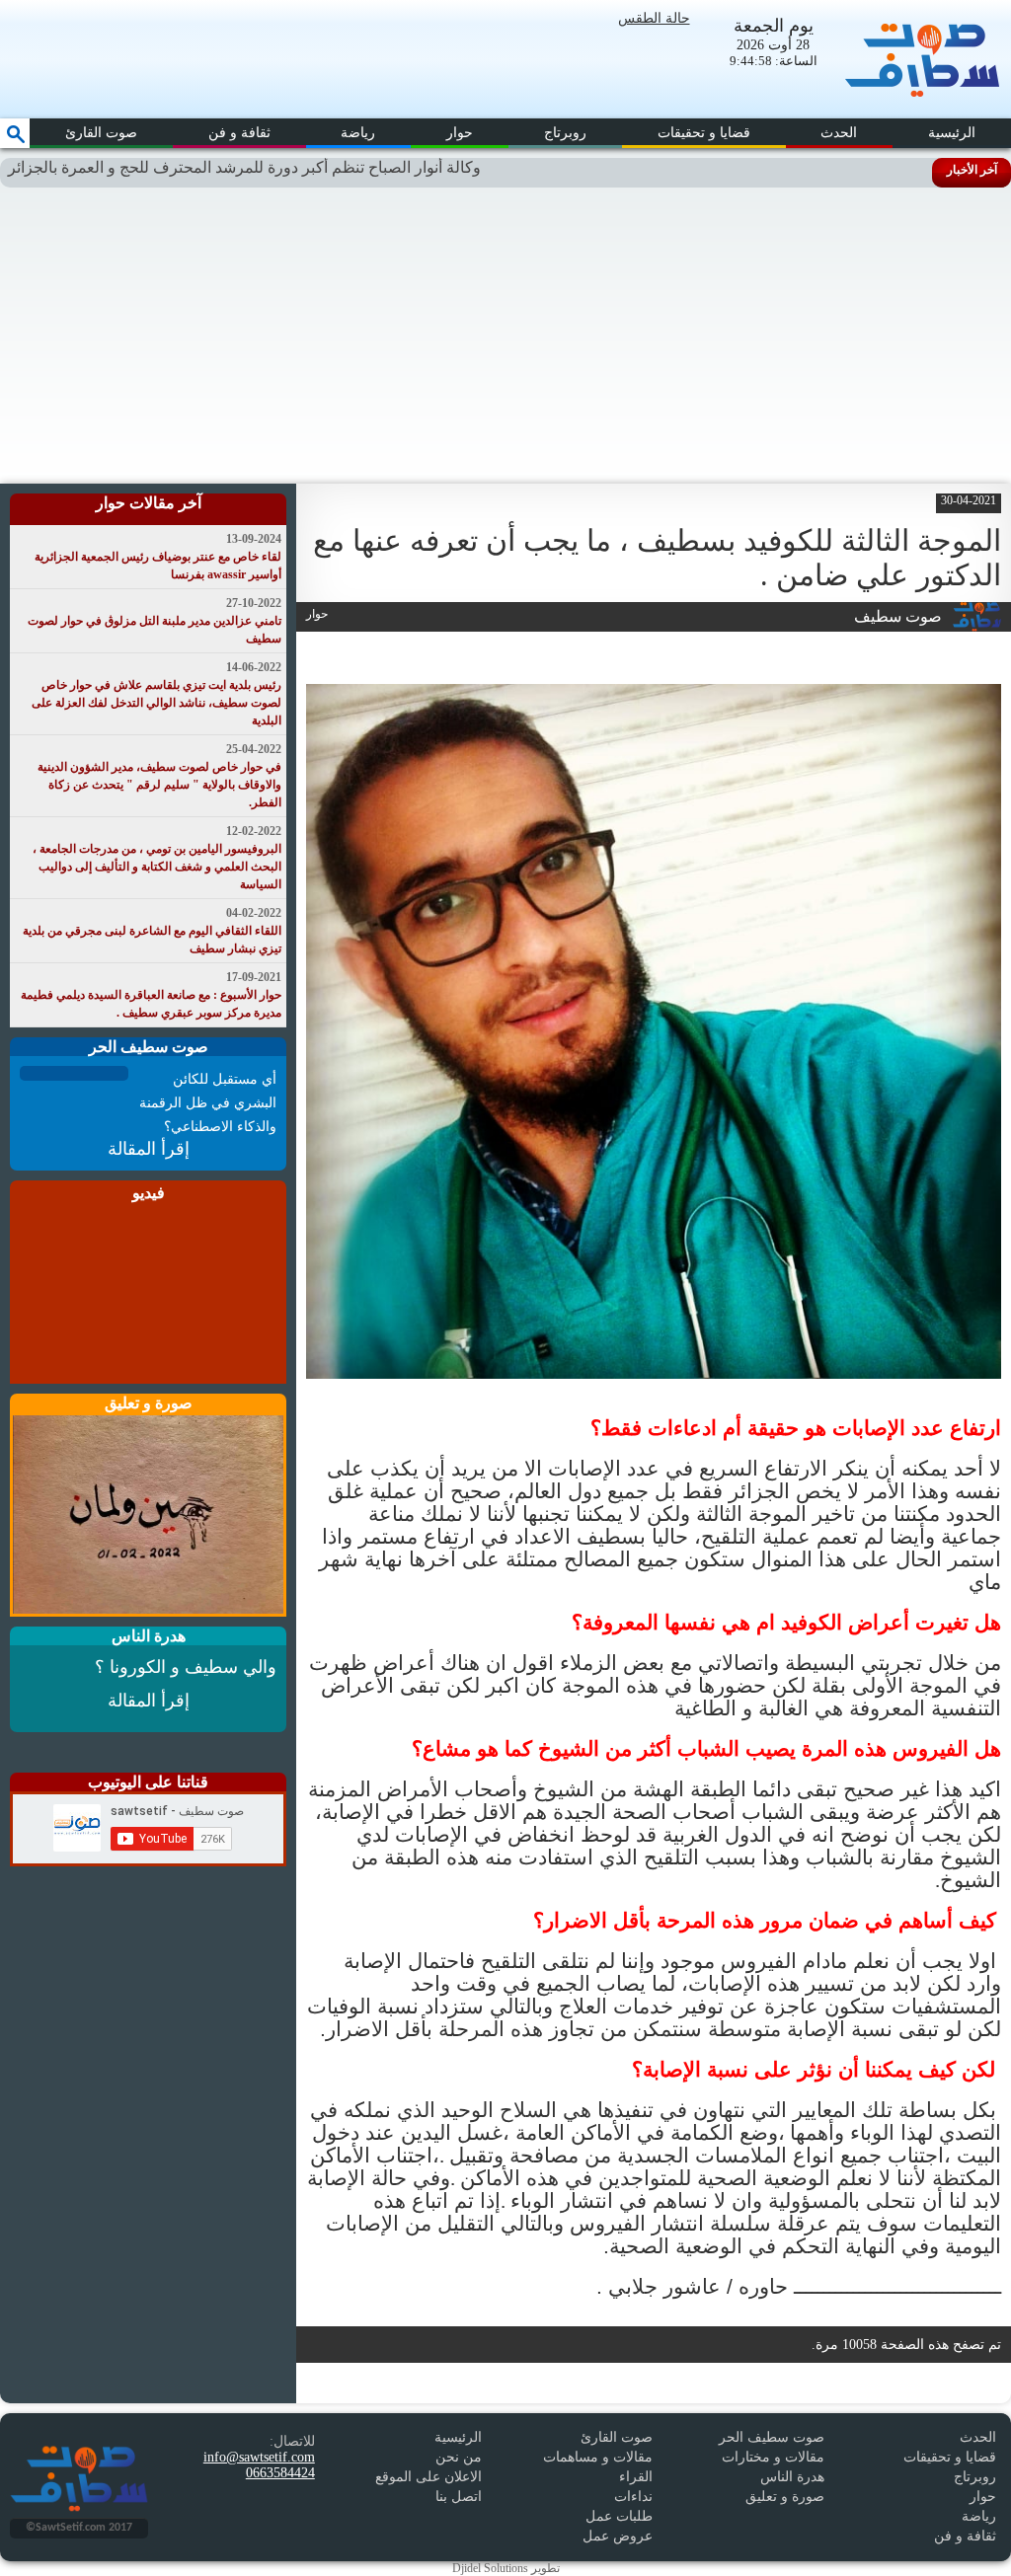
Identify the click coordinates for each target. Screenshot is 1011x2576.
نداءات (633, 2497)
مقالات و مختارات (773, 2457)
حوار (460, 133)
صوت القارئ (101, 133)
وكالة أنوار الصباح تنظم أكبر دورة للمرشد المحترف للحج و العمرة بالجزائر (300, 167)
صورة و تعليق (785, 2497)
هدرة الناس (792, 2477)
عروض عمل (618, 2536)
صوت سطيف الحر (772, 2437)
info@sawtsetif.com (259, 2457)
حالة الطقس (654, 18)
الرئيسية (952, 133)
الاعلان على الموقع (428, 2477)
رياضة (358, 133)
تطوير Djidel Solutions (506, 2568)
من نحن (459, 2457)
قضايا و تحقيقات (704, 133)
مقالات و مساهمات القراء (598, 2467)
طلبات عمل (619, 2516)
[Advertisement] (505, 336)
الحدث (839, 133)
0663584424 (280, 2473)
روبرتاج (565, 133)
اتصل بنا (459, 2497)
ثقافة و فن (239, 133)
